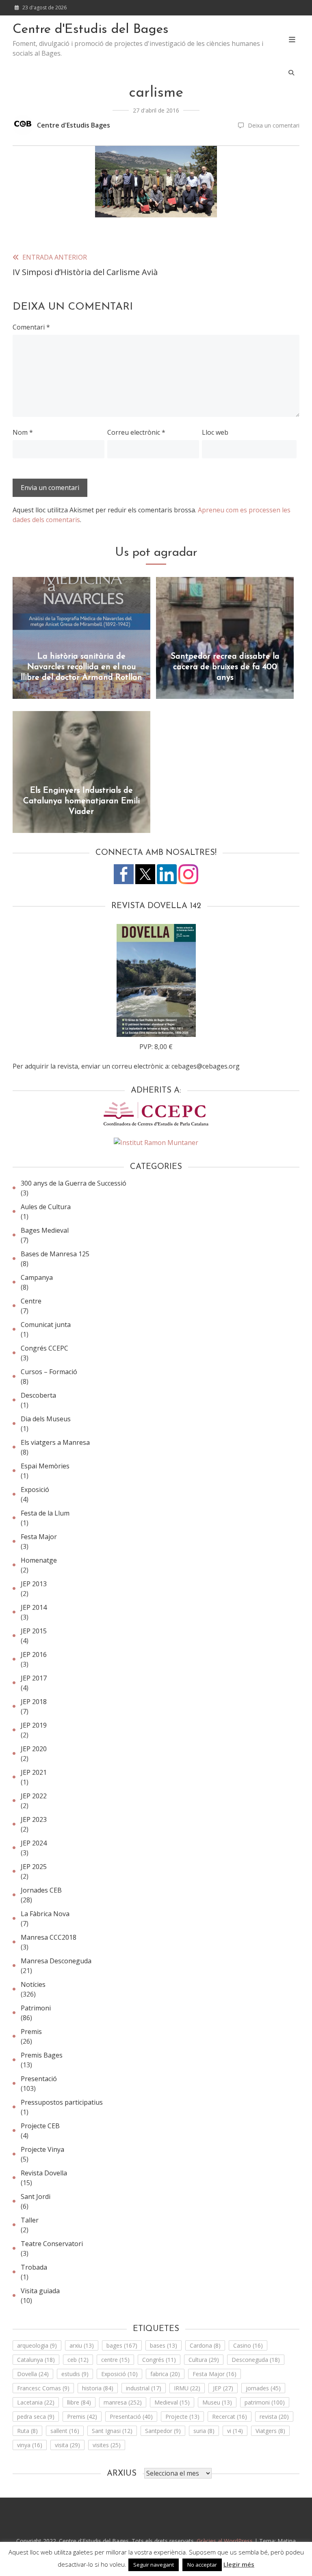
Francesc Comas (43, 2388)
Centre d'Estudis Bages (74, 125)
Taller (30, 2220)
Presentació (39, 2079)
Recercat (230, 2417)
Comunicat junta (46, 1325)
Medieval (172, 2402)
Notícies (33, 1984)
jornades (263, 2388)
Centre (31, 1301)
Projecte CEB (40, 2126)
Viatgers (270, 2431)
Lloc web (215, 432)
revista (274, 2417)
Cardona (205, 2345)
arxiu (82, 2345)
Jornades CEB (41, 1890)
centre (115, 2360)
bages (122, 2345)
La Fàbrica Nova (45, 1914)
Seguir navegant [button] (154, 2565)
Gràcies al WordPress (225, 2541)
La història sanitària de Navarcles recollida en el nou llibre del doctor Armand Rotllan (81, 667)
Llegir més (239, 2564)
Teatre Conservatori (52, 2244)
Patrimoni (36, 2008)
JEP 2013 (34, 1584)
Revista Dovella (44, 2173)
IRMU (187, 2388)
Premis (31, 2032)
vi (235, 2431)
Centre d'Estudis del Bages (91, 30)
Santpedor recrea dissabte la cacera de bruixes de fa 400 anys (225, 667)
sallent (65, 2431)
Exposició (35, 1490)
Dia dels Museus (46, 1419)
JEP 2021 (34, 1772)
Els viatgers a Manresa (55, 1442)
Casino (248, 2345)
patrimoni (265, 2402)
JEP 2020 (34, 1749)
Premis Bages (42, 2055)
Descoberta (38, 1395)
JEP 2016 (34, 1654)
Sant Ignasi (112, 2431)
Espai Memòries (45, 1466)
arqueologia (37, 2345)
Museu (217, 2402)
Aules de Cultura (46, 1207)
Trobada (34, 2267)
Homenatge (39, 1560)
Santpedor (163, 2431)
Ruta (27, 2431)
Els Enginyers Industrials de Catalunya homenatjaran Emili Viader (81, 801)
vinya (30, 2445)
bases (164, 2345)
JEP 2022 (34, 1796)
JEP (223, 2388)
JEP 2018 (34, 1702)
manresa (123, 2402)
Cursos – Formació (49, 1372)
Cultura (204, 2360)
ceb (78, 2360)
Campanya (37, 1277)
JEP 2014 (34, 1607)
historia (98, 2388)
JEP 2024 (34, 1843)
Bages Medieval (45, 1230)
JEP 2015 (34, 1631)
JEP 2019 (34, 1725)
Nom (23, 432)
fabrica (165, 2374)
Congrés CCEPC (44, 1348)
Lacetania (36, 2402)
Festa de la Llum (45, 1513)
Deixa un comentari (274, 125)
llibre (79, 2402)
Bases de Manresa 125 (55, 1254)
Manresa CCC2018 (49, 1937)
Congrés (159, 2360)
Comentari (31, 327)
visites (107, 2445)
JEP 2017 (34, 1678)
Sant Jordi (36, 2197)
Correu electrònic (136, 432)
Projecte (182, 2417)
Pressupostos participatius (62, 2102)
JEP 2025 (34, 1867)
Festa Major (39, 1537)
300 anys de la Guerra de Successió (74, 1183)
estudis (75, 2374)
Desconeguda (256, 2360)
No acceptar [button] (202, 2565)
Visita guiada (40, 2291)
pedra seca (36, 2417)
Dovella (33, 2374)
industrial (144, 2388)
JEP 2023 (34, 1819)
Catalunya (36, 2360)
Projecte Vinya (42, 2149)
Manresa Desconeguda (56, 1961)
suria (204, 2431)
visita (67, 2445)
